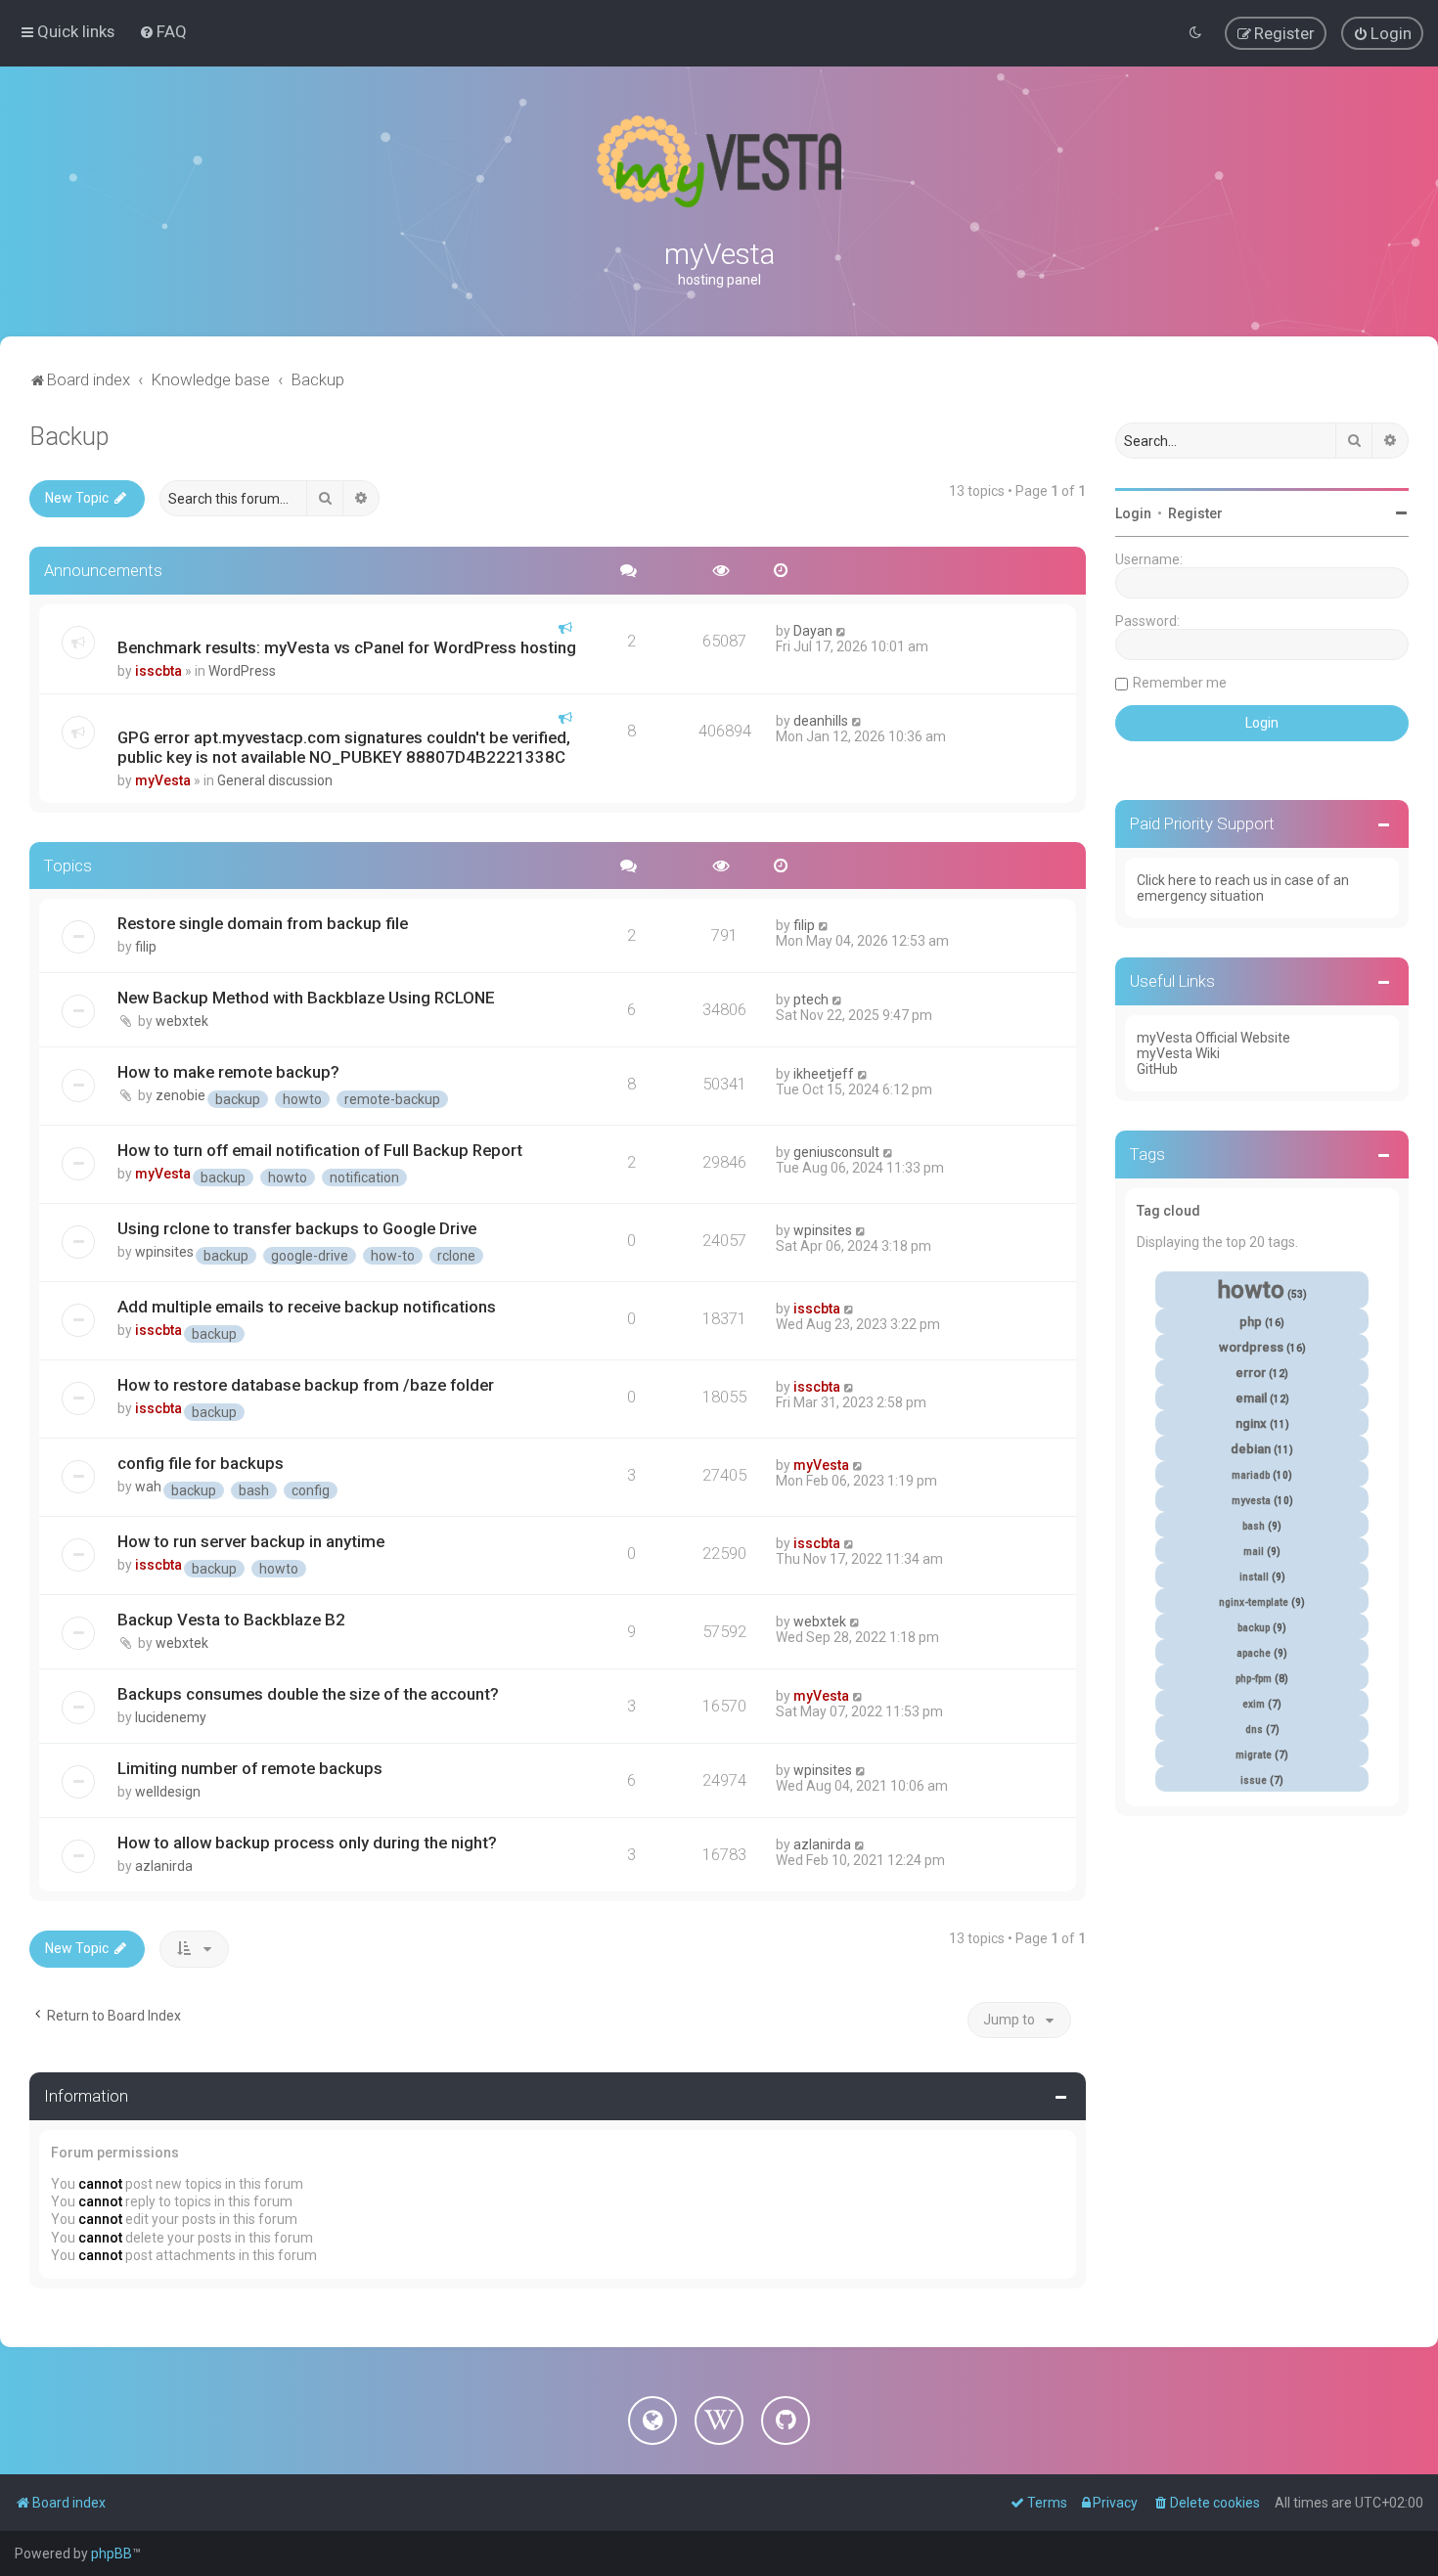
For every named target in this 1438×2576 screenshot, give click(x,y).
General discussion (275, 780)
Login (1133, 513)
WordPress (242, 671)
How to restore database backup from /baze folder (306, 1385)
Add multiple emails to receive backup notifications (307, 1307)
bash (254, 1490)
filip (146, 947)
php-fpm (1254, 1679)
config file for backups (201, 1463)
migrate (1254, 1755)
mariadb (1251, 1475)
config (311, 1490)
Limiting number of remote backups (250, 1768)
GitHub (1157, 1069)
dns (1254, 1730)
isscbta (158, 671)
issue (1254, 1780)
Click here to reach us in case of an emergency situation (1243, 888)
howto (302, 1099)
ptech (811, 999)
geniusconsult (836, 1152)
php (1251, 1322)
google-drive (310, 1256)
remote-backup (392, 1099)
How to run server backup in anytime (251, 1541)
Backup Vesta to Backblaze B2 (231, 1620)
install (1254, 1577)
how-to (393, 1256)
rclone (456, 1256)
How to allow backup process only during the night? (307, 1843)
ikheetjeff (824, 1074)
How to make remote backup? (228, 1072)
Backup (69, 437)
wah (148, 1487)
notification (364, 1177)
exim (1254, 1704)
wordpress (1251, 1347)
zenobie (180, 1095)
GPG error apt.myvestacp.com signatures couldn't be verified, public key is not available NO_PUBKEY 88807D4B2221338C (344, 747)
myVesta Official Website (1213, 1038)
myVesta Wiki (1178, 1053)
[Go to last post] (842, 631)
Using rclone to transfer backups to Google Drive (297, 1228)
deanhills (821, 721)
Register (1195, 513)
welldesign (168, 1792)
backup (238, 1099)
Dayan (813, 631)
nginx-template (1254, 1602)
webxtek (182, 1021)
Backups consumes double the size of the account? (308, 1694)
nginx (1251, 1423)
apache (1254, 1653)
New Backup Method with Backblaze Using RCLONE (306, 998)
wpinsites (164, 1252)
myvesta (1251, 1501)
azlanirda (164, 1866)
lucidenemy (171, 1717)
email (1251, 1398)
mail (1254, 1552)
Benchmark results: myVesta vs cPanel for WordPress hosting (347, 647)
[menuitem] (163, 31)
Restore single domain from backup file (263, 923)
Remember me (1180, 683)
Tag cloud (1168, 1211)
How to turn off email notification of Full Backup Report (320, 1150)
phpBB (112, 2554)
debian (1251, 1449)
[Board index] (719, 161)
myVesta (163, 780)
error (1251, 1373)
